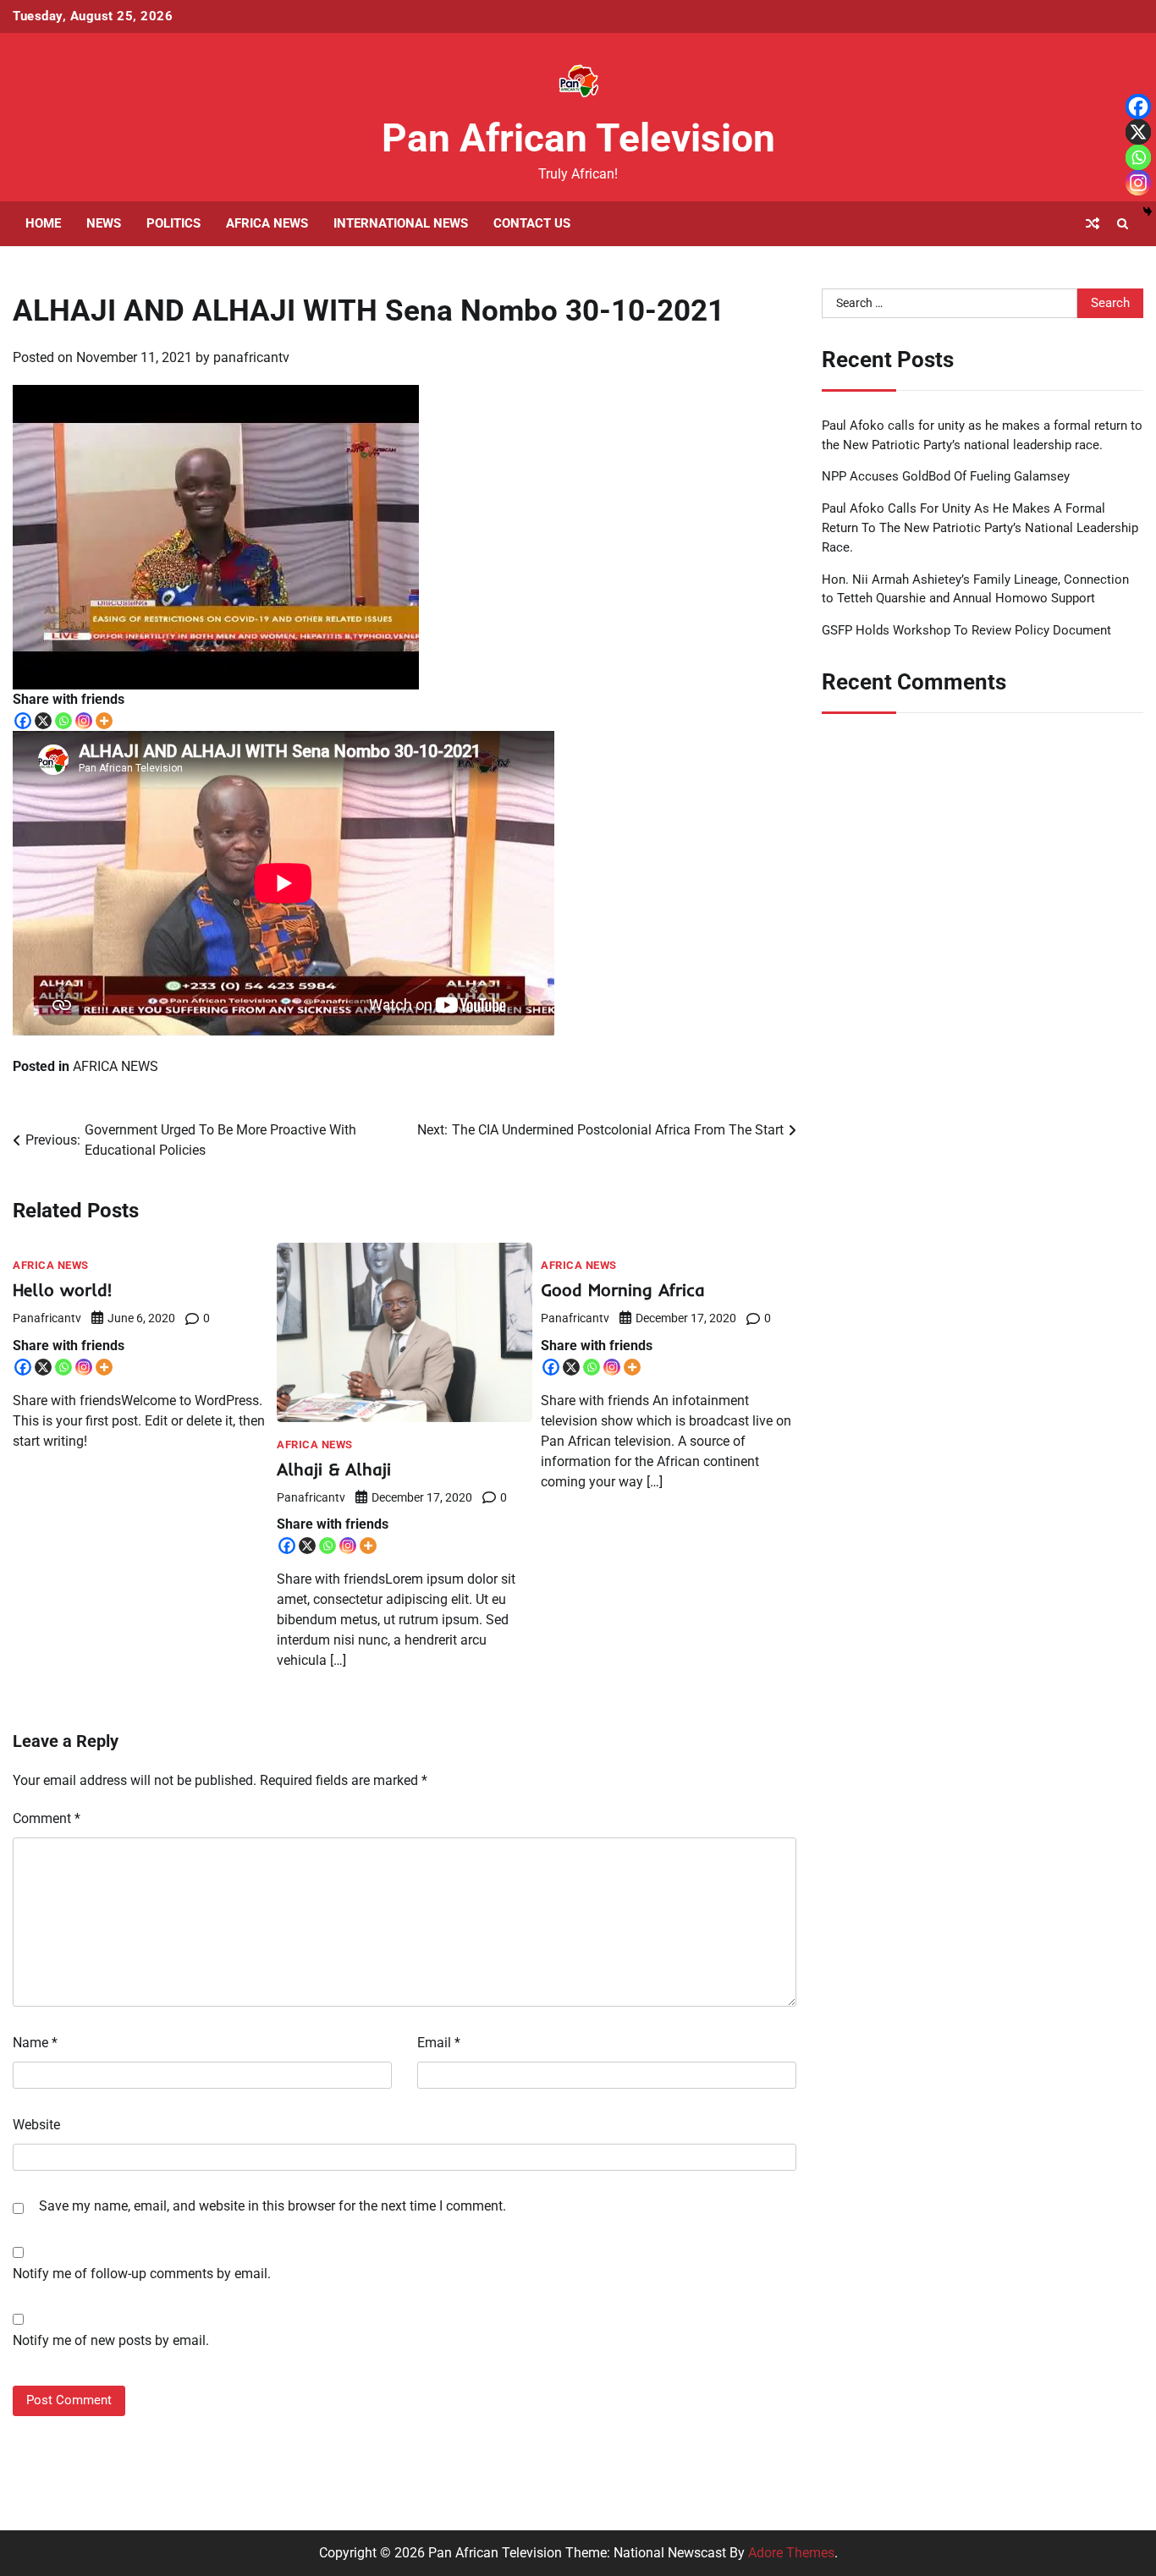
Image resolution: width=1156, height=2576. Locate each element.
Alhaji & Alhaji (334, 1469)
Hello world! (62, 1290)
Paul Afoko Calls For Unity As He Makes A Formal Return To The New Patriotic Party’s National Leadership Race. (980, 528)
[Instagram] (84, 721)
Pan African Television (578, 138)
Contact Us (532, 223)
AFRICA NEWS (267, 223)
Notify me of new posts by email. (111, 2340)
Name (35, 2043)
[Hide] (1148, 211)
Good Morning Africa (623, 1290)
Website (36, 2125)
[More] (104, 721)
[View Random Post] (1093, 223)
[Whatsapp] (63, 721)
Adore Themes (791, 2553)
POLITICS (173, 223)
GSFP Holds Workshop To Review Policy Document (966, 630)
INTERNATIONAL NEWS (401, 223)
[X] (43, 721)
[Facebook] (23, 721)
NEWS (104, 223)
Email (439, 2043)
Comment (47, 1818)
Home (43, 223)
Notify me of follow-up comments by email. (142, 2274)
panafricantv (251, 357)
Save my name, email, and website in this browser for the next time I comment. (272, 2206)
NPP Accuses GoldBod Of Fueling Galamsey (946, 476)
